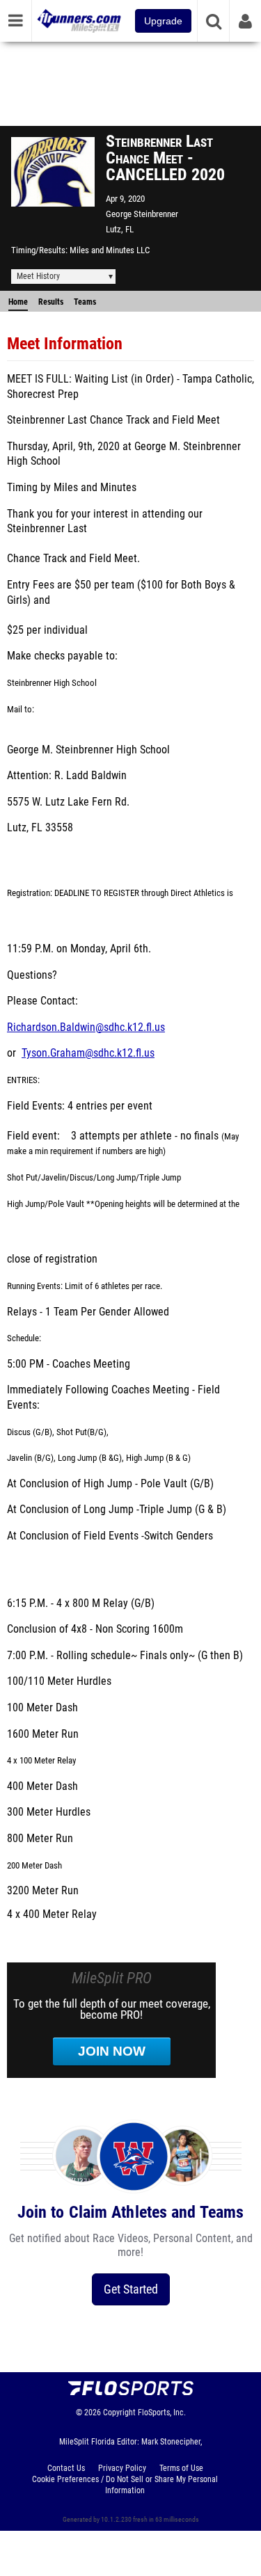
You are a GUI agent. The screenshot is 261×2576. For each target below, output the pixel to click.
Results (51, 302)
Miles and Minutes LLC (110, 250)
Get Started (131, 2289)
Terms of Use (181, 2468)
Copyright (119, 2413)
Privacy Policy (122, 2468)
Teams (85, 302)
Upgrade (163, 21)
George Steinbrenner (142, 214)
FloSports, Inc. (162, 2413)
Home (18, 302)
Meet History (38, 276)
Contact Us (66, 2468)
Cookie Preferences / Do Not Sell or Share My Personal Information (125, 2485)
